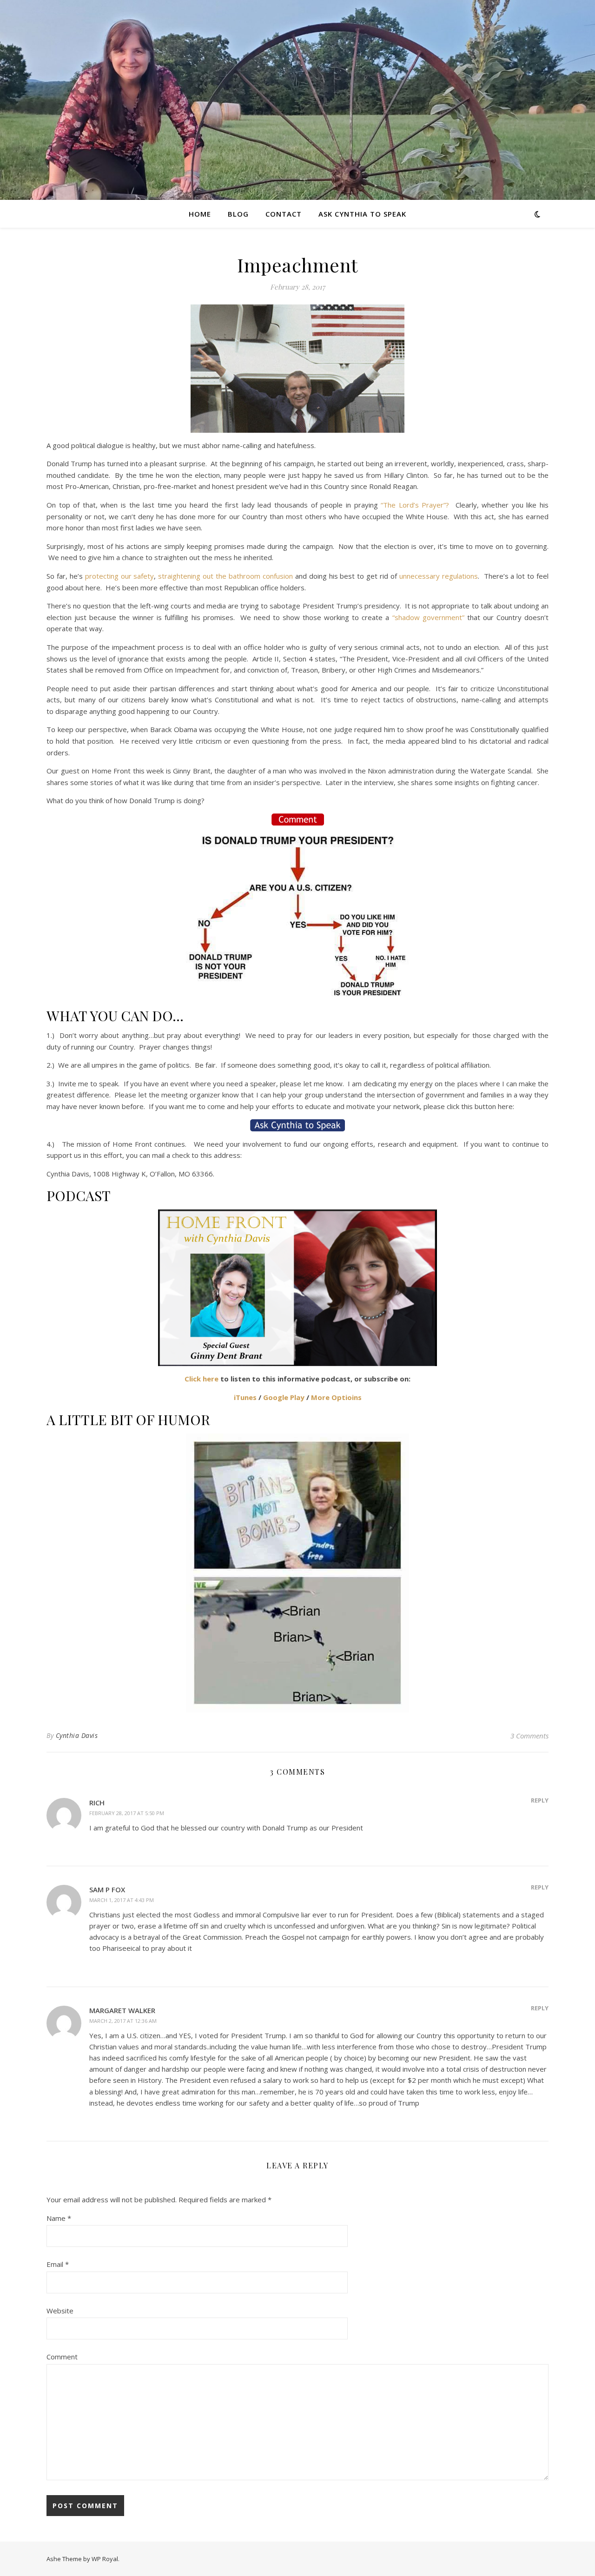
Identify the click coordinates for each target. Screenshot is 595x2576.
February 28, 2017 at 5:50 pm (127, 1813)
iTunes (245, 1397)
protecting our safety (120, 576)
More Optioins (336, 1397)
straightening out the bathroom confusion (225, 576)
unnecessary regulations (439, 576)
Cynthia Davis (77, 1735)
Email (58, 2264)
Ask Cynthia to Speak (362, 214)
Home (200, 214)
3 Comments (529, 1736)
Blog (238, 214)
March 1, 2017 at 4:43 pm (122, 1900)
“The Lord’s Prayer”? (415, 505)
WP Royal (105, 2559)
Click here (202, 1379)
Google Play (284, 1397)
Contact (284, 214)
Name (59, 2218)
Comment (62, 2357)
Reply (540, 1800)
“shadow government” (428, 617)
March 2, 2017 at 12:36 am (123, 2021)
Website (60, 2311)
